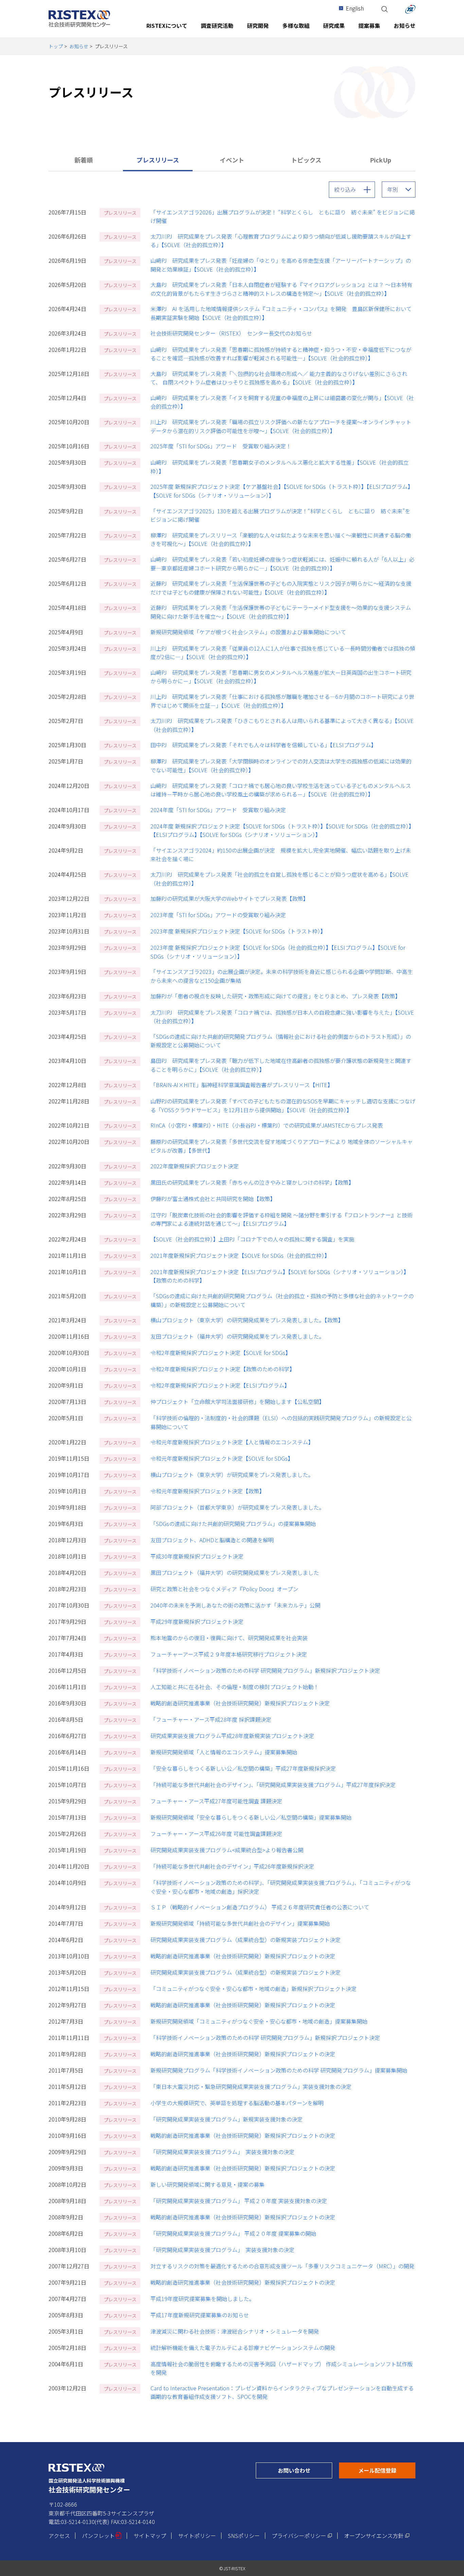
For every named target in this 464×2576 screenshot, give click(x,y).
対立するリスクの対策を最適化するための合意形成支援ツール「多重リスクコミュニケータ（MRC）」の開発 (282, 2266)
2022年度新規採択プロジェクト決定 (195, 1166)
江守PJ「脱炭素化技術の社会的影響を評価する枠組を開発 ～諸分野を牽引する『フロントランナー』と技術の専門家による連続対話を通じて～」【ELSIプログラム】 (282, 1219)
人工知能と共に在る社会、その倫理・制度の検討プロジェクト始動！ (235, 1687)
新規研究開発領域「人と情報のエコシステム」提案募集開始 (224, 1752)
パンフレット (102, 2536)
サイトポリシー (197, 2536)
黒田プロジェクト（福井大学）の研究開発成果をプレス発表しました (235, 1573)
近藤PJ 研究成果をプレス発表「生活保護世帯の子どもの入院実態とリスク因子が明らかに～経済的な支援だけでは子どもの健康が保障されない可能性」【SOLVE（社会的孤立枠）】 (281, 588)
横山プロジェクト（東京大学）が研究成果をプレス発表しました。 (232, 1475)
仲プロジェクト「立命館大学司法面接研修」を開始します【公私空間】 (237, 1402)
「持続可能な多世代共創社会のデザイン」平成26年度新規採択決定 (232, 1866)
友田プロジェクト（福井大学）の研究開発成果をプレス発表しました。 (237, 1336)
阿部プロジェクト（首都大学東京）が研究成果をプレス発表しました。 (237, 1507)
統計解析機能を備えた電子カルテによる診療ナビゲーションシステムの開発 (243, 2348)
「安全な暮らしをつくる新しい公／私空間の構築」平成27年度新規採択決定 (243, 1768)
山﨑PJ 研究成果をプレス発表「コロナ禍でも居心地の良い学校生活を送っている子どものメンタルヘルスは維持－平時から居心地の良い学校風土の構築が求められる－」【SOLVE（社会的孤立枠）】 (281, 790)
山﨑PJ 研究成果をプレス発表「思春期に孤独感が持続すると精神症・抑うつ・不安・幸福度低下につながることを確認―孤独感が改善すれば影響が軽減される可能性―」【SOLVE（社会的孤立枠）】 (281, 354)
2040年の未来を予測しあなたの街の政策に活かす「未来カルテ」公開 (235, 1605)
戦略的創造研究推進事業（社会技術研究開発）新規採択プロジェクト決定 (240, 1703)
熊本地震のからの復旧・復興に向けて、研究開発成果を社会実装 (229, 1638)
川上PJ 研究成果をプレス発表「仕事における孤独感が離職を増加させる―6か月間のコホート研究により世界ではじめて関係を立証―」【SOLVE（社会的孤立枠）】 (282, 701)
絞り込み (345, 189)
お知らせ (79, 46)
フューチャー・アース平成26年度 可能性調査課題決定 (216, 1834)
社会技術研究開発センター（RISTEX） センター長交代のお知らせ (231, 333)
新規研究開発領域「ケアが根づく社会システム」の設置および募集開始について (248, 632)
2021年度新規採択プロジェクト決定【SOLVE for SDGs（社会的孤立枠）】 (240, 1255)
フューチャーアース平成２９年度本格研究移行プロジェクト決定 (229, 1654)
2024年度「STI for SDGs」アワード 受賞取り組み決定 (218, 810)
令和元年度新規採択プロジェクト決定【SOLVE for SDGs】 (222, 1458)
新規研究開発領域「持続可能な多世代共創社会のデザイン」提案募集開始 (240, 1923)
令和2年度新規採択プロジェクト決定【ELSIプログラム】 (220, 1385)
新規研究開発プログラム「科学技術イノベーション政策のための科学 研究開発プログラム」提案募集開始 (279, 2070)
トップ (56, 46)
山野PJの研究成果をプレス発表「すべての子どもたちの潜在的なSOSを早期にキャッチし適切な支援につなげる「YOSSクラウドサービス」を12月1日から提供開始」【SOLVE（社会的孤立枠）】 (283, 1105)
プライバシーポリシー (302, 2536)
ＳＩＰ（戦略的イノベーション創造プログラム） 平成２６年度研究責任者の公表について (260, 1907)
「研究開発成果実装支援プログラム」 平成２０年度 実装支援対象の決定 (239, 2201)
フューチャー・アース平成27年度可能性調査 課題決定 (216, 1801)
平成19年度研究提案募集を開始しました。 (202, 2299)
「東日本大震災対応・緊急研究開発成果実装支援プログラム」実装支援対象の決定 (251, 2086)
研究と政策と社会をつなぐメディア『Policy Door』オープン (224, 1589)
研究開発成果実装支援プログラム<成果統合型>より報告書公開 (227, 1850)
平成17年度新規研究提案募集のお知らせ (200, 2315)
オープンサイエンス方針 (377, 2536)
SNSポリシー (244, 2536)
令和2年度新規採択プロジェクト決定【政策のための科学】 (223, 1369)
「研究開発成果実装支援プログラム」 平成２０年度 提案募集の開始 (233, 2233)
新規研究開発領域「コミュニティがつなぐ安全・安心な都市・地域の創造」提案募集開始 (259, 2021)
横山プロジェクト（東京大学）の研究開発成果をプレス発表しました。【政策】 (247, 1320)
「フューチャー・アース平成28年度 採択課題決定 (211, 1719)
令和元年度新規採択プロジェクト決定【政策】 (208, 1491)
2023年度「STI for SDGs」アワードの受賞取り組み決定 (218, 915)
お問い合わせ (305, 2470)
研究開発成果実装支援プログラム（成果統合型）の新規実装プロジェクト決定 (246, 1940)
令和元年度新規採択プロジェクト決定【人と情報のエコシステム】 (232, 1442)
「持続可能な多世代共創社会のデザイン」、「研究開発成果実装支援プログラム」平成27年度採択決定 (273, 1785)
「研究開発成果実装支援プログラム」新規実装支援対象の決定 (227, 2119)
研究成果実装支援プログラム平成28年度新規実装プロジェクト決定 (232, 1736)
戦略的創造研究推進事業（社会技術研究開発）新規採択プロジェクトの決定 (243, 1956)
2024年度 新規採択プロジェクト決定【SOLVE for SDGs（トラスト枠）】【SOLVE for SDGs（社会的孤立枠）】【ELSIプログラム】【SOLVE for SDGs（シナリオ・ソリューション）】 (282, 830)
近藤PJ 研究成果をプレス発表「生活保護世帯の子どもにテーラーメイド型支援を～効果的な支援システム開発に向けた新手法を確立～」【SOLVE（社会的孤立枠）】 (281, 612)
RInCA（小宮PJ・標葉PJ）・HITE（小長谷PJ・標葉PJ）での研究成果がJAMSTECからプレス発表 (267, 1125)
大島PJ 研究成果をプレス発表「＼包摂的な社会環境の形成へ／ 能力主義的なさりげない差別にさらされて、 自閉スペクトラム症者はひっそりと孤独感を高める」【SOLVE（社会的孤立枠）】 (279, 378)
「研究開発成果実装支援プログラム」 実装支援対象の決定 (222, 2152)
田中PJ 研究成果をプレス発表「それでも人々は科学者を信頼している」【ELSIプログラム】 (263, 745)
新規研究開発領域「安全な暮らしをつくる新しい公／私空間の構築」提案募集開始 (251, 1817)
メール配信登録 (387, 2470)
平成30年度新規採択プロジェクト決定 (197, 1556)
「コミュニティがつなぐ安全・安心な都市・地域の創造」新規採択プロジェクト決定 (254, 1989)
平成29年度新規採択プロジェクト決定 (197, 1621)
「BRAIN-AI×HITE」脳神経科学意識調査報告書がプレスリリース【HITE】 (242, 1085)
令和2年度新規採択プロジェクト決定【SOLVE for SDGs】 (221, 1353)
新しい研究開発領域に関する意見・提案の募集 (208, 2184)
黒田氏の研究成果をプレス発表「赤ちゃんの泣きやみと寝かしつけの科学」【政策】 (252, 1182)
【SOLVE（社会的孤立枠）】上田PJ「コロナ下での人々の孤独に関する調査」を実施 (252, 1239)
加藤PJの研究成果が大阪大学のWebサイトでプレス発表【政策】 (229, 898)
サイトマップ (150, 2536)
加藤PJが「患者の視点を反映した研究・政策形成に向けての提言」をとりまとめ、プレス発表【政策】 (275, 996)
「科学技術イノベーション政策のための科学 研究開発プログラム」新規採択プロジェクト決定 (265, 1670)
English (355, 8)
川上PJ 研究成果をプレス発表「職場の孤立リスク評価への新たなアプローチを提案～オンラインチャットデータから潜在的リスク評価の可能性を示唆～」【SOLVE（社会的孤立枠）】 (281, 426)
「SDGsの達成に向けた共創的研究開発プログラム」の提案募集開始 (233, 1524)
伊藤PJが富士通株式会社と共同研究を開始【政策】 (213, 1199)
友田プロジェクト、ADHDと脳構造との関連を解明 (212, 1540)
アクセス (59, 2536)
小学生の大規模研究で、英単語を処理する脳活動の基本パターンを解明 (237, 2103)
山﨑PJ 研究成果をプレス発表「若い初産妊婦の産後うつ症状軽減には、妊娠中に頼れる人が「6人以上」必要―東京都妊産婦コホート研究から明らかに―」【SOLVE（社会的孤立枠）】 (282, 564)
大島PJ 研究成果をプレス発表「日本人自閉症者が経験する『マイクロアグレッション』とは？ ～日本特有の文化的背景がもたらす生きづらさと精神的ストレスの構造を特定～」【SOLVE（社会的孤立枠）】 (281, 289)
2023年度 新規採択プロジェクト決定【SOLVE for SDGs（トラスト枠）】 (238, 931)
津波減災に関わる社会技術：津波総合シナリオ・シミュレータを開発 (235, 2331)
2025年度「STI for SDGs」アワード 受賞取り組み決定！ (221, 446)
